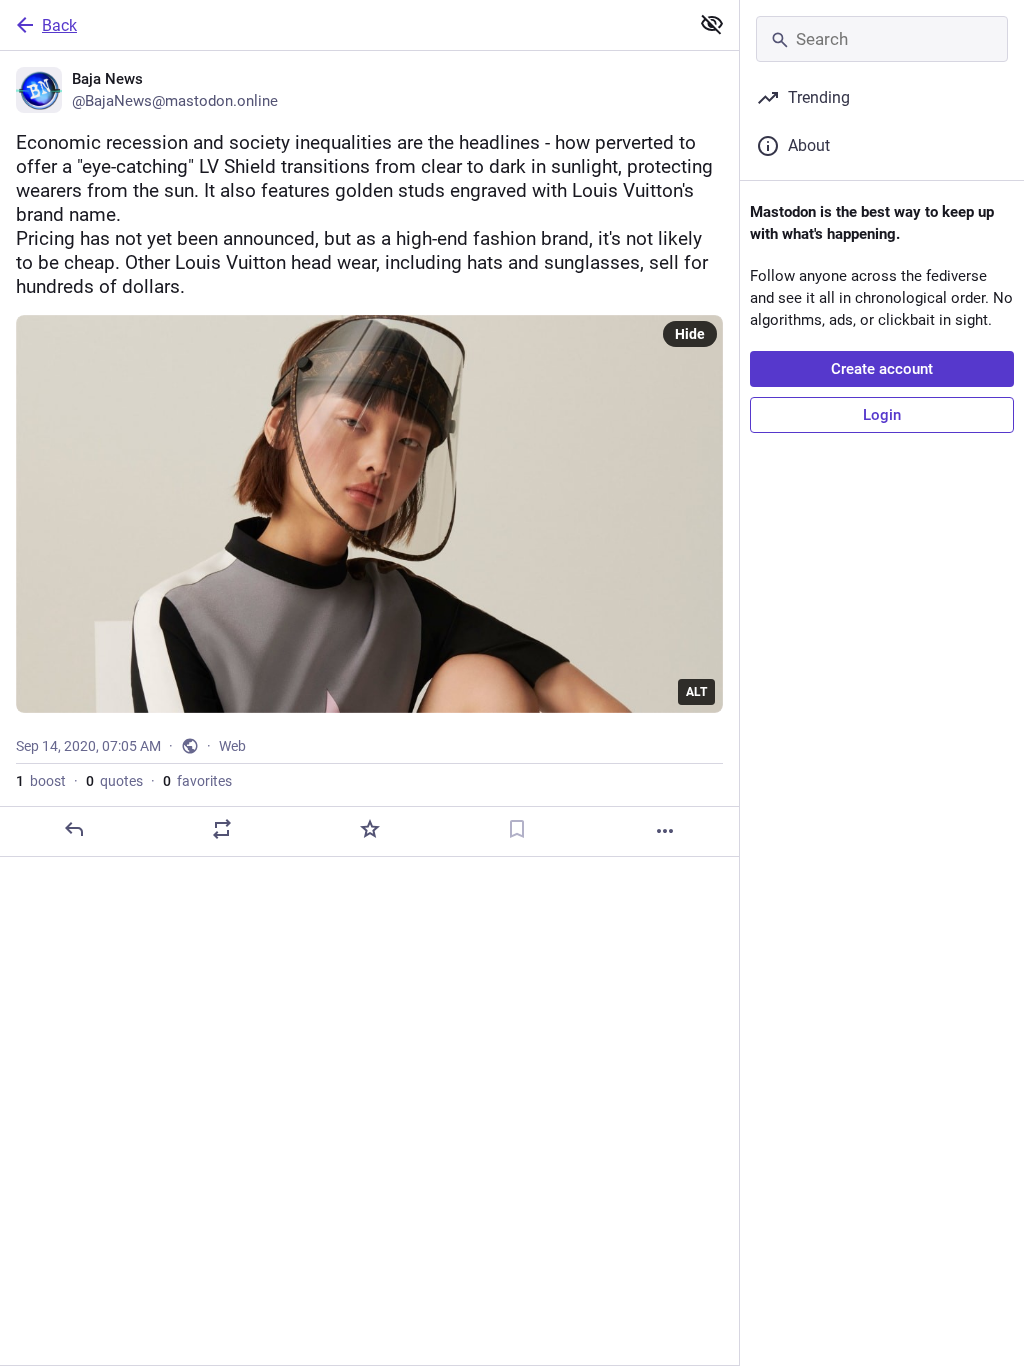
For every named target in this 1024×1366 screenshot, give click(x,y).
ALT (696, 692)
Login (882, 415)
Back (59, 25)
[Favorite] (370, 829)
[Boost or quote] (222, 829)
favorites (197, 781)
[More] (665, 831)
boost (41, 781)
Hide (690, 334)
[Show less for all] (712, 24)
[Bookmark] (517, 829)
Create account (882, 369)
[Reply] (74, 829)
